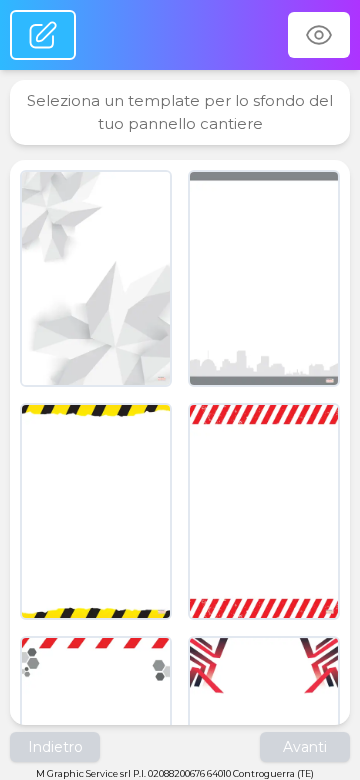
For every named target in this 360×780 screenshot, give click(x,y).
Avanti (305, 747)
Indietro (55, 747)
